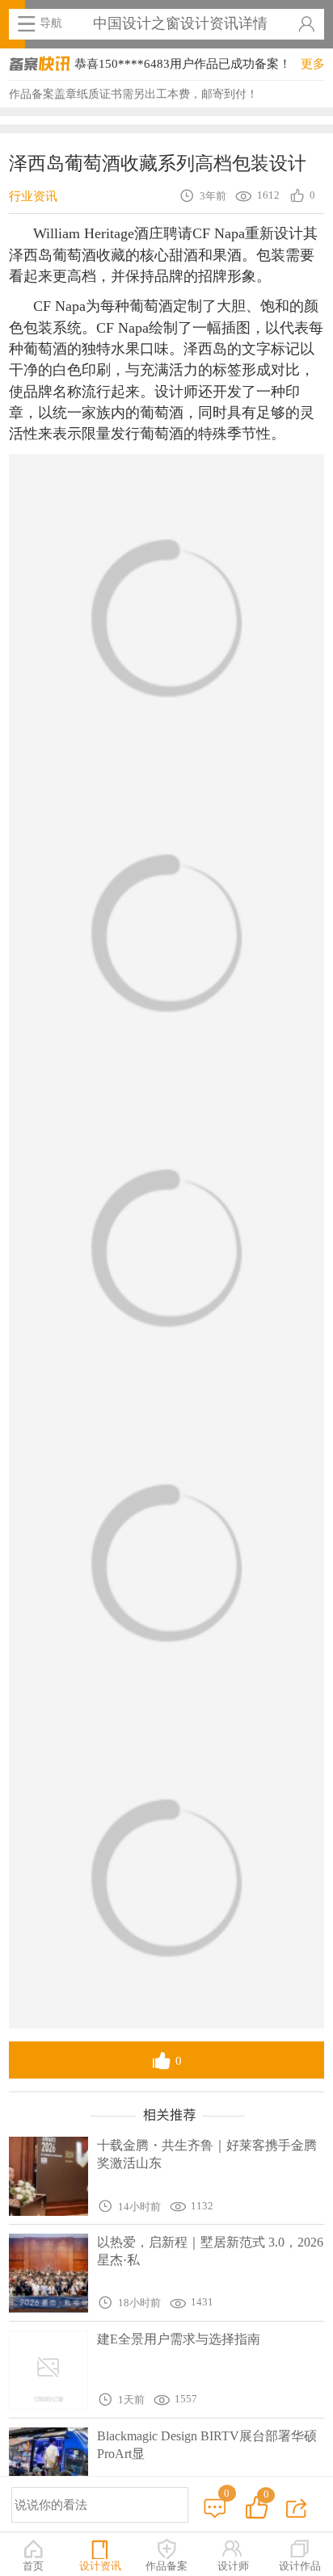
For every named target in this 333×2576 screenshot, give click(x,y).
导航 (51, 23)
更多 (313, 63)
